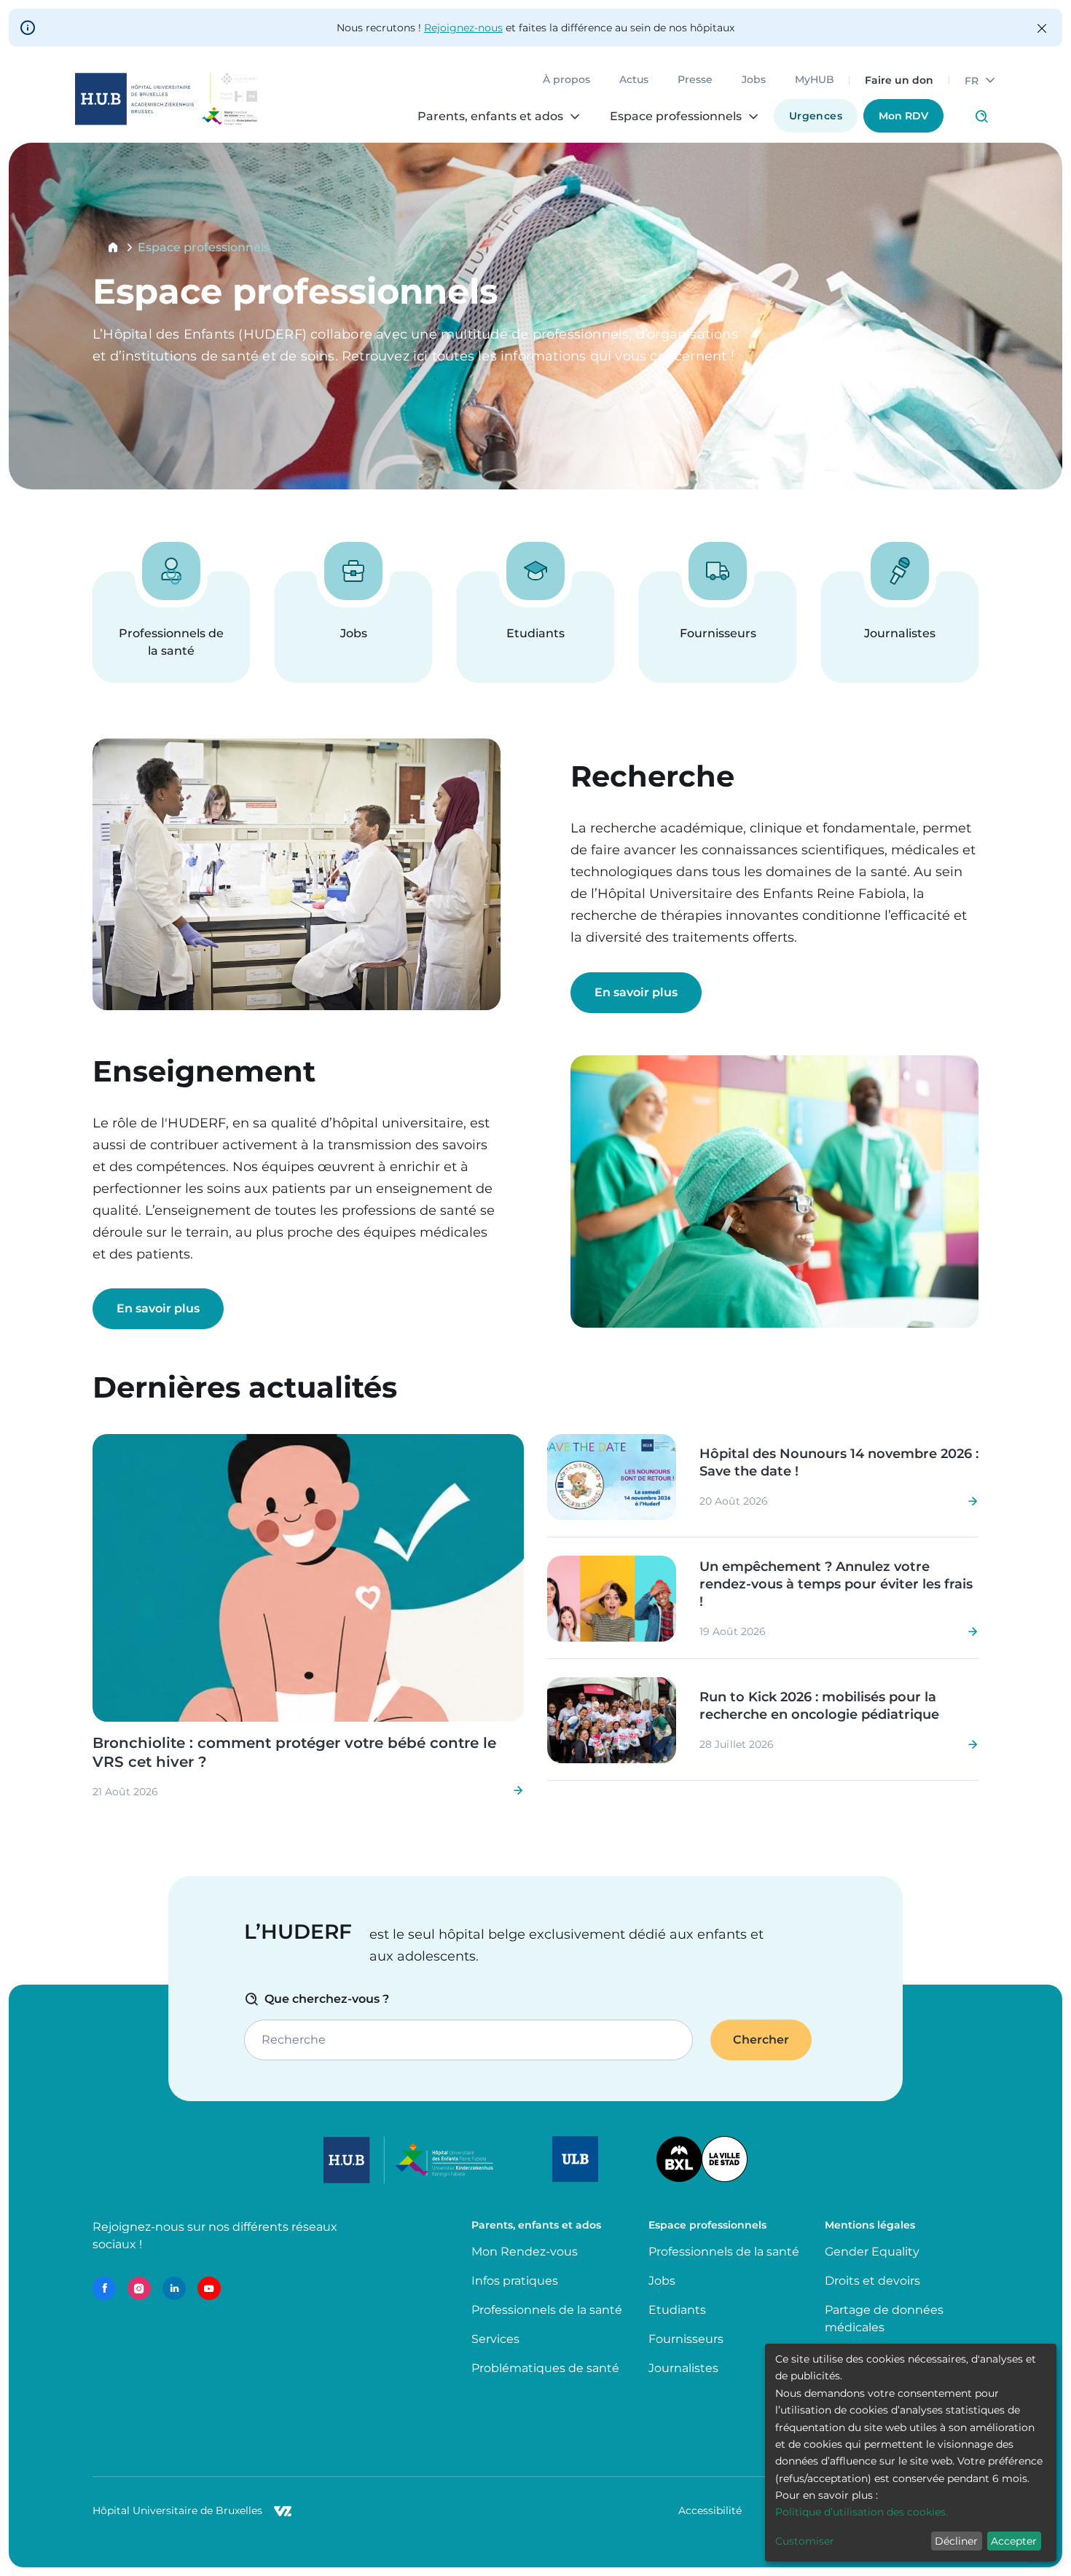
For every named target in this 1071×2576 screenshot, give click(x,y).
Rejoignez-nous (463, 28)
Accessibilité (710, 2510)
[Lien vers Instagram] (139, 2288)
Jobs (754, 80)
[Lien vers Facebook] (104, 2288)
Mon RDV (903, 116)
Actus (634, 80)
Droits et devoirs (872, 2281)
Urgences (816, 116)
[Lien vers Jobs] (353, 627)
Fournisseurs (686, 2339)
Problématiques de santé (545, 2368)
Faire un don (899, 80)
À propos (566, 80)
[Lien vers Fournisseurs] (718, 627)
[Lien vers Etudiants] (535, 627)
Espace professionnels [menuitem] (676, 117)
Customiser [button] (805, 2541)
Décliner (956, 2541)
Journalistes (683, 2368)
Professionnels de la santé (547, 2310)
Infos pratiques (515, 2281)
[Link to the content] (308, 1616)
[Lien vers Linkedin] (174, 2288)
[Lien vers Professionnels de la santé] (171, 627)
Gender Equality (872, 2252)
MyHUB (815, 80)
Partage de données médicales (884, 2319)
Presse (695, 80)
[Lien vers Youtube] (209, 2288)
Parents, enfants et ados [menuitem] (490, 117)
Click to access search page (981, 117)
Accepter (1014, 2541)
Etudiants (677, 2310)
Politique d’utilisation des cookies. (862, 2512)
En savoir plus (636, 992)
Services (495, 2339)
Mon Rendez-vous (525, 2252)
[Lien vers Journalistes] (900, 627)
